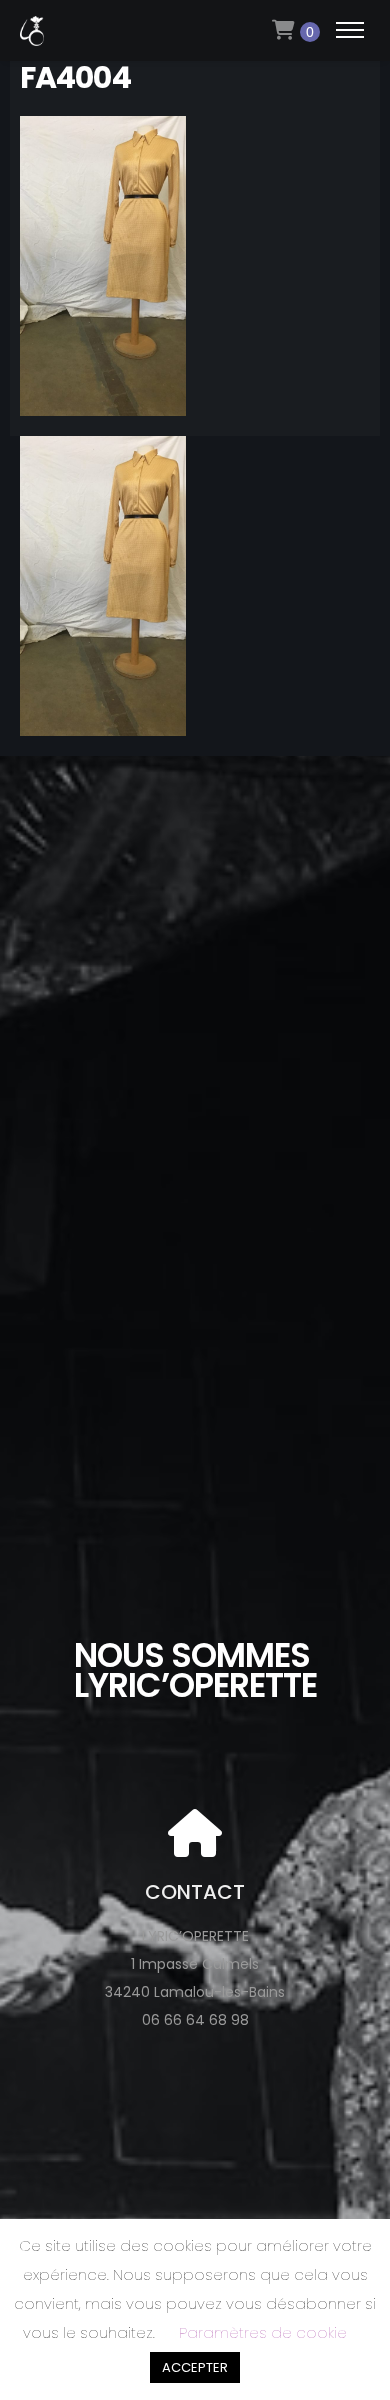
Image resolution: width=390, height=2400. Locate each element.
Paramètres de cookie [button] (263, 2332)
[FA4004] (103, 402)
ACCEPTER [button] (195, 2367)
